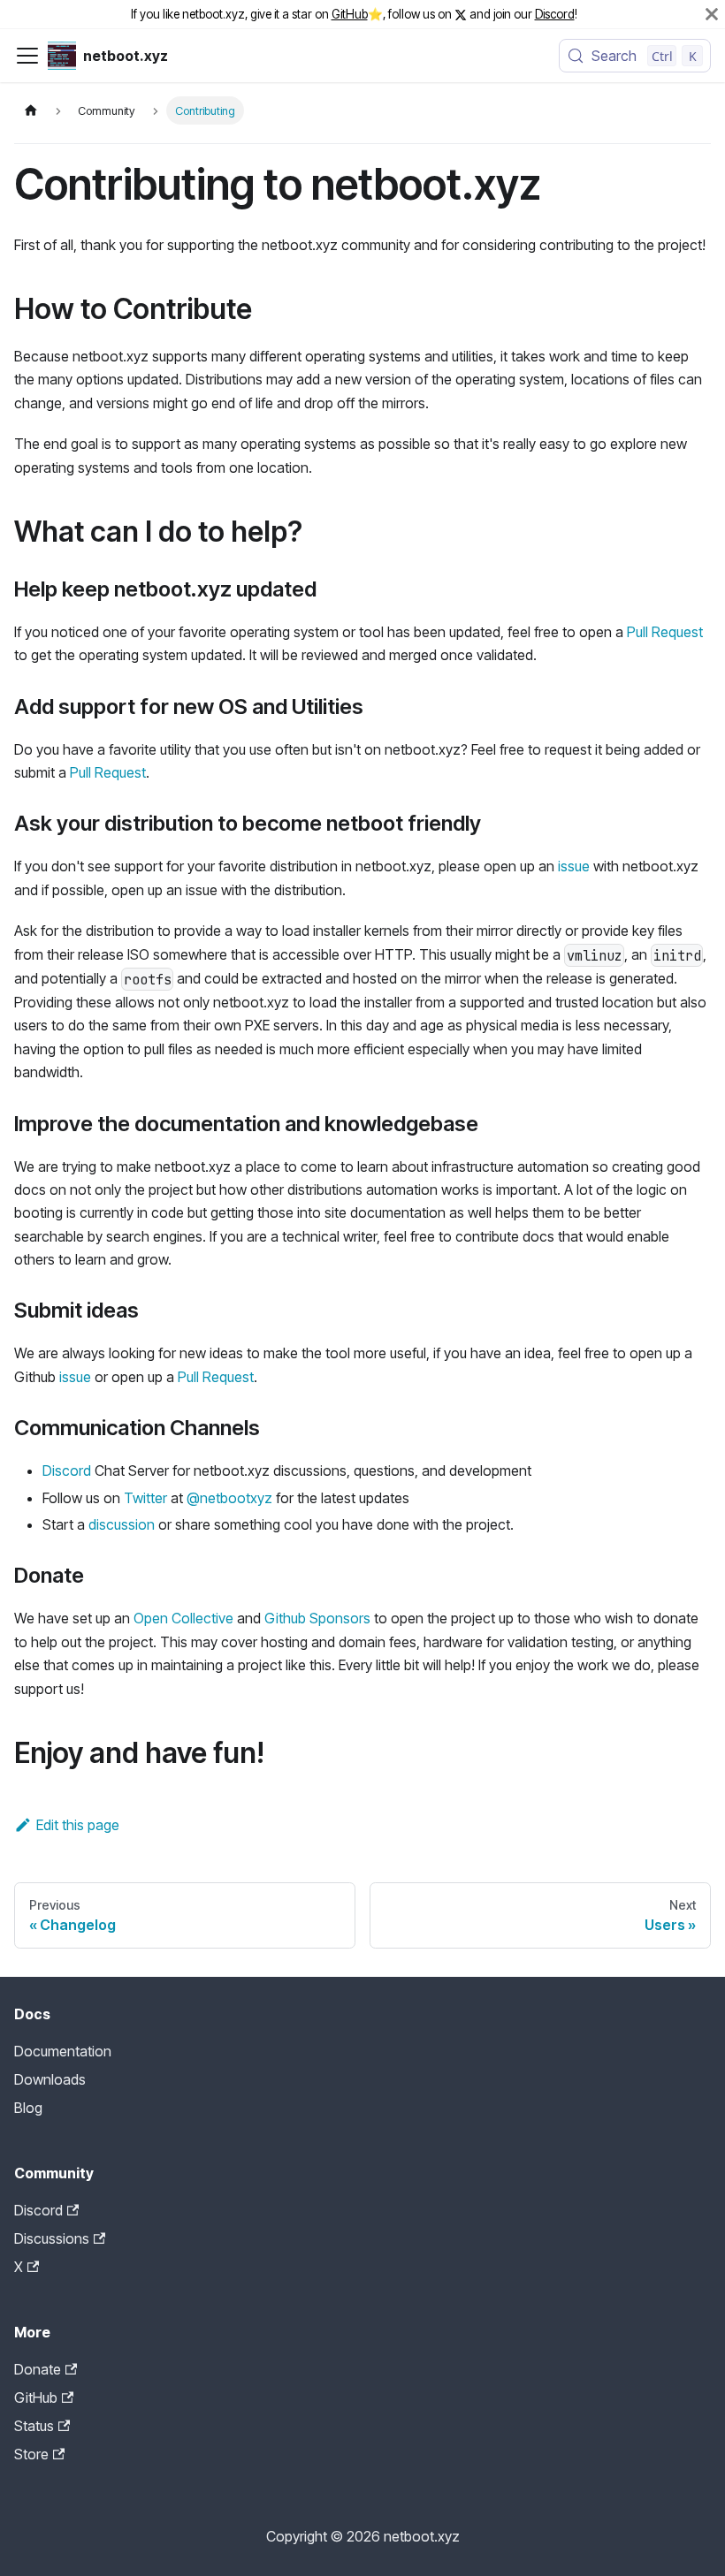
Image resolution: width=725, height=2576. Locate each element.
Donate (38, 2369)
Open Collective (183, 1618)
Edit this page (78, 1825)
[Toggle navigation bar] (27, 56)
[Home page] (31, 110)
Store (31, 2454)
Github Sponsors (317, 1618)
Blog (28, 2108)
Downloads (50, 2079)
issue (574, 866)
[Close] (712, 14)
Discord (555, 14)
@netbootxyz (229, 1498)
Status (34, 2426)
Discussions (52, 2238)
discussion (122, 1524)
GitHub (350, 14)
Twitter (145, 1498)
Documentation (63, 2051)
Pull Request (665, 632)
